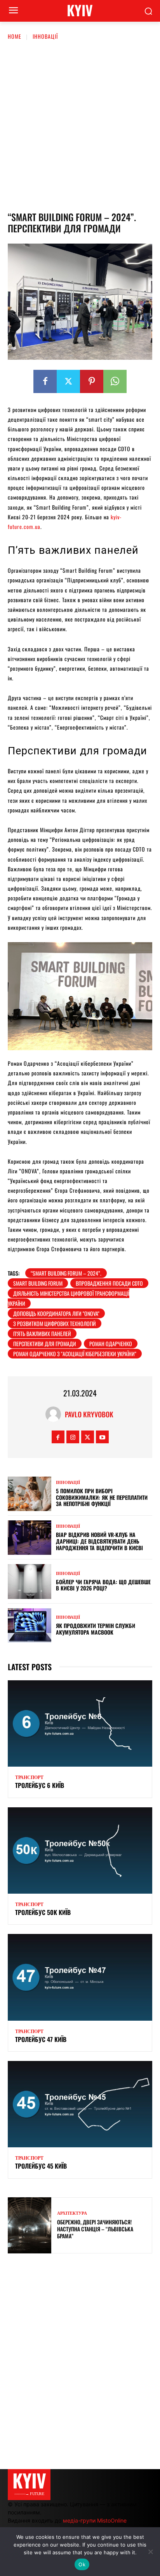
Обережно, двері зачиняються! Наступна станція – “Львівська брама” (95, 2229)
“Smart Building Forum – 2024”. (66, 1273)
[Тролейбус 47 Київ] (80, 1977)
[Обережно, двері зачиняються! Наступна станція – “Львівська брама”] (30, 2225)
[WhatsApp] (115, 381)
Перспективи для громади (45, 1344)
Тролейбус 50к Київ (43, 1912)
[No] (150, 2552)
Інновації (45, 36)
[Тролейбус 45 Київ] (80, 2104)
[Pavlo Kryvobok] (55, 1414)
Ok (82, 2564)
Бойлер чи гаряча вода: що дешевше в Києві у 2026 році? (103, 1585)
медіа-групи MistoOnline (95, 2520)
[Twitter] (68, 381)
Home (15, 36)
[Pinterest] (92, 381)
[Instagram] (73, 1437)
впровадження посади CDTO (109, 1283)
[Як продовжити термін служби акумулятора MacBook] (30, 1625)
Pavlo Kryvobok (89, 1414)
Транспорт (29, 1777)
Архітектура (72, 2213)
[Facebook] (45, 381)
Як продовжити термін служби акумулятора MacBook (96, 1629)
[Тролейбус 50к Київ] (80, 1850)
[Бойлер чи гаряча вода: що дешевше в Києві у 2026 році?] (30, 1581)
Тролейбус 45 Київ (41, 2166)
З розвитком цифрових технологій (55, 1323)
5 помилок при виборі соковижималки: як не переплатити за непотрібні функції (102, 1497)
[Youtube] (102, 1437)
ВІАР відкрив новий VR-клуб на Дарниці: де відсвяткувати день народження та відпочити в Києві (99, 1541)
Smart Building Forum (38, 1283)
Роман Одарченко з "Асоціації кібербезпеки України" (75, 1354)
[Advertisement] (80, 124)
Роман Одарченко (111, 1344)
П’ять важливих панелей (42, 1334)
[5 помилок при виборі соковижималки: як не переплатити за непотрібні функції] (30, 1494)
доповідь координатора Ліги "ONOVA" (56, 1313)
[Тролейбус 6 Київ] (80, 1723)
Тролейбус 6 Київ (40, 1785)
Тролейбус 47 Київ (41, 2039)
